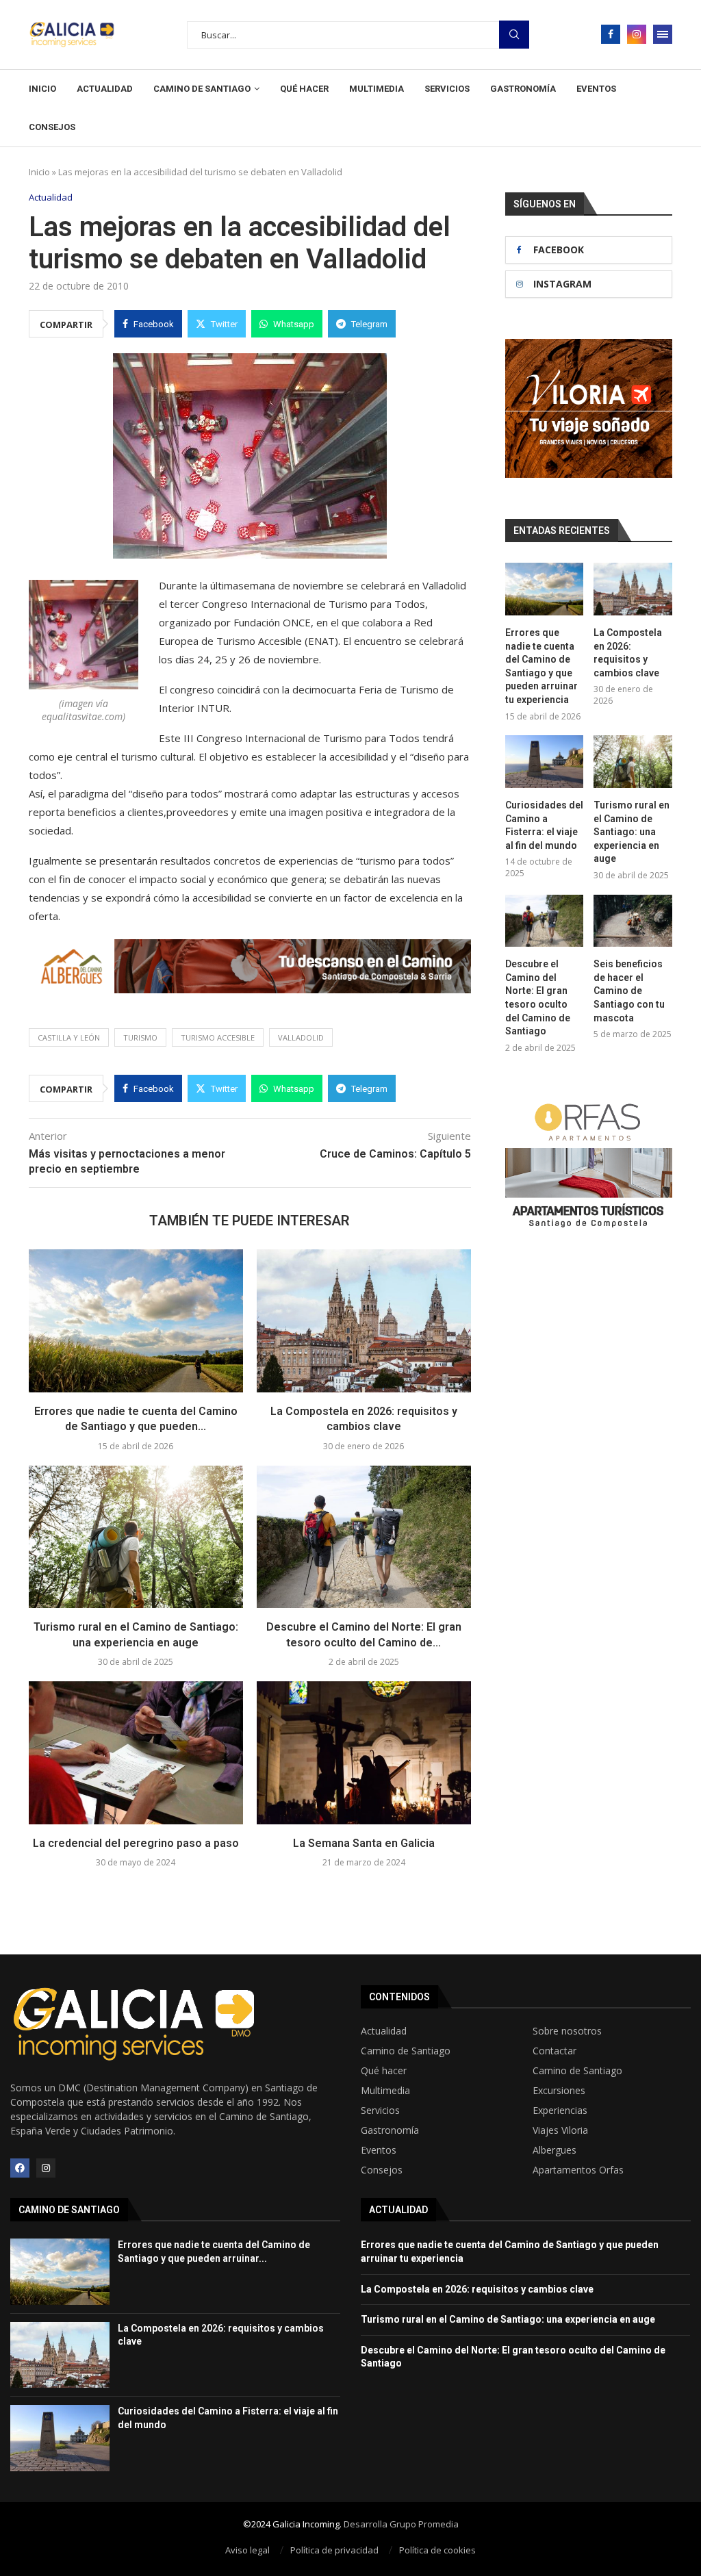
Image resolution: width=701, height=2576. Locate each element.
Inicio (42, 89)
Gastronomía (523, 89)
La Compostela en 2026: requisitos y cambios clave (628, 653)
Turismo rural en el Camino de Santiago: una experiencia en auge (632, 832)
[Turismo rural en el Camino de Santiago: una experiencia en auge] (136, 1537)
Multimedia (377, 89)
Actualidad (105, 89)
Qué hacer (304, 89)
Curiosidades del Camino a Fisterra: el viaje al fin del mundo (544, 825)
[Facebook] (611, 34)
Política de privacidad (334, 2550)
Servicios (447, 89)
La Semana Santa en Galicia (364, 1843)
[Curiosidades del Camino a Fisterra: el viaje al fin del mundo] (545, 762)
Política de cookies (437, 2550)
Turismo (140, 1037)
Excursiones (559, 2091)
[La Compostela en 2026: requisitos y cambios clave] (364, 1321)
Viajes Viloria (560, 2130)
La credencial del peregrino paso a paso (136, 1843)
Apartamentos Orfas (578, 2170)
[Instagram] (637, 34)
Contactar (555, 2051)
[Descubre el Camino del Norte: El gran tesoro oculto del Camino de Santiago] (364, 1537)
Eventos (596, 89)
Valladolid (301, 1037)
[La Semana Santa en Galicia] (364, 1753)
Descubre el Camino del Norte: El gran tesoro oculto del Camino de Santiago (538, 997)
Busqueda (514, 35)
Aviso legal (247, 2550)
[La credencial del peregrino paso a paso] (136, 1753)
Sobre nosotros (567, 2031)
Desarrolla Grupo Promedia (401, 2524)
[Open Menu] (663, 34)
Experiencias (560, 2110)
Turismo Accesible (218, 1037)
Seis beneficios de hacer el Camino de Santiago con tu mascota (629, 991)
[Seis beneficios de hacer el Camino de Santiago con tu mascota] (633, 921)
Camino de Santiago (202, 89)
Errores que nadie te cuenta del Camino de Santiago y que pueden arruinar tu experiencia (541, 666)
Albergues (555, 2150)
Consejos (52, 127)
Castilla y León (69, 1037)
